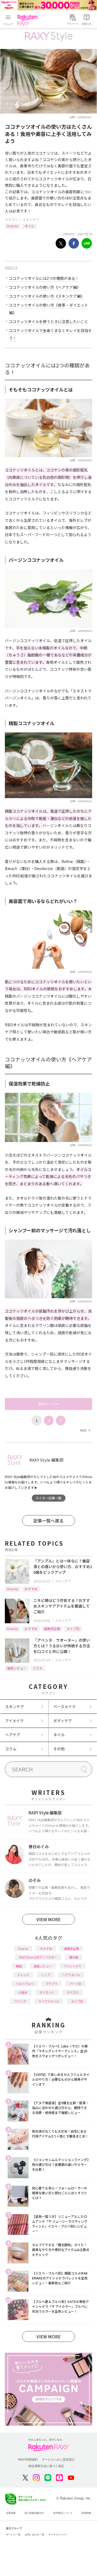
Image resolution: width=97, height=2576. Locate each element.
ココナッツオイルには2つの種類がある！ (44, 278)
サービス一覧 (13, 2535)
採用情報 (86, 2513)
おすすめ (31, 1589)
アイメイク (14, 1721)
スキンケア (31, 219)
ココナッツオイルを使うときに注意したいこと (48, 321)
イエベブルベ (25, 1984)
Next (85, 1430)
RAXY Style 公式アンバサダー (38, 1957)
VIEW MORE (48, 1919)
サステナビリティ (58, 2535)
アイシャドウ (73, 1966)
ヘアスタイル (71, 1975)
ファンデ (20, 2001)
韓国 (19, 1966)
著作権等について (63, 2513)
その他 (59, 1749)
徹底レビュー (17, 1668)
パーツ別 (75, 1984)
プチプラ (51, 1984)
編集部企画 (52, 1629)
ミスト (38, 1668)
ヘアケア (13, 1735)
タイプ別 (73, 1629)
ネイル (59, 1735)
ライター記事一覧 (48, 1498)
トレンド (23, 1975)
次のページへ (48, 1404)
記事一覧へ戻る (48, 1521)
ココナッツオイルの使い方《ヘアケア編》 (45, 287)
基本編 (74, 1957)
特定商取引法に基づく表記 (46, 2466)
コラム (11, 1749)
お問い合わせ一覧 (34, 2535)
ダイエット (47, 1992)
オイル (29, 226)
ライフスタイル (49, 2001)
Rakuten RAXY (29, 20)
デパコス (72, 1992)
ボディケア (63, 1721)
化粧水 (23, 1992)
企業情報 (11, 2513)
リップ (46, 1975)
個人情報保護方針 (34, 2513)
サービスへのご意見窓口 (58, 2459)
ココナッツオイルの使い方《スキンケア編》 (47, 296)
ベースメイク (65, 1707)
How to (13, 226)
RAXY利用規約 (28, 2459)
